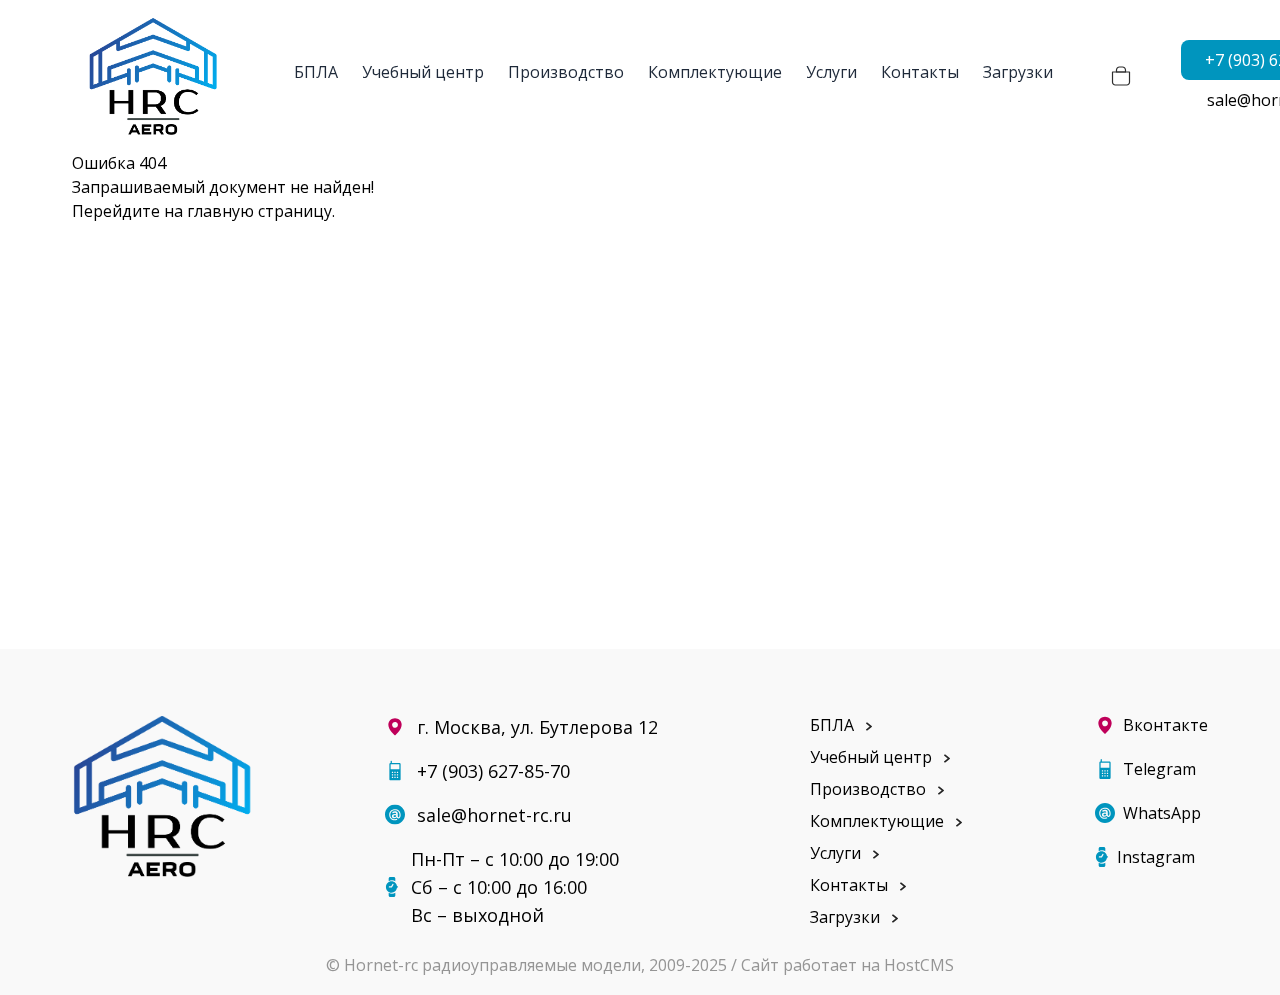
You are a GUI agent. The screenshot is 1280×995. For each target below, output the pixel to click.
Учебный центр (423, 72)
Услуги (831, 72)
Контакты (920, 72)
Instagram (1156, 857)
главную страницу (259, 211)
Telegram (1159, 769)
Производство (566, 72)
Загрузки (1018, 72)
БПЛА (316, 72)
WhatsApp (1162, 813)
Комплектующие (715, 72)
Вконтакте (1165, 725)
